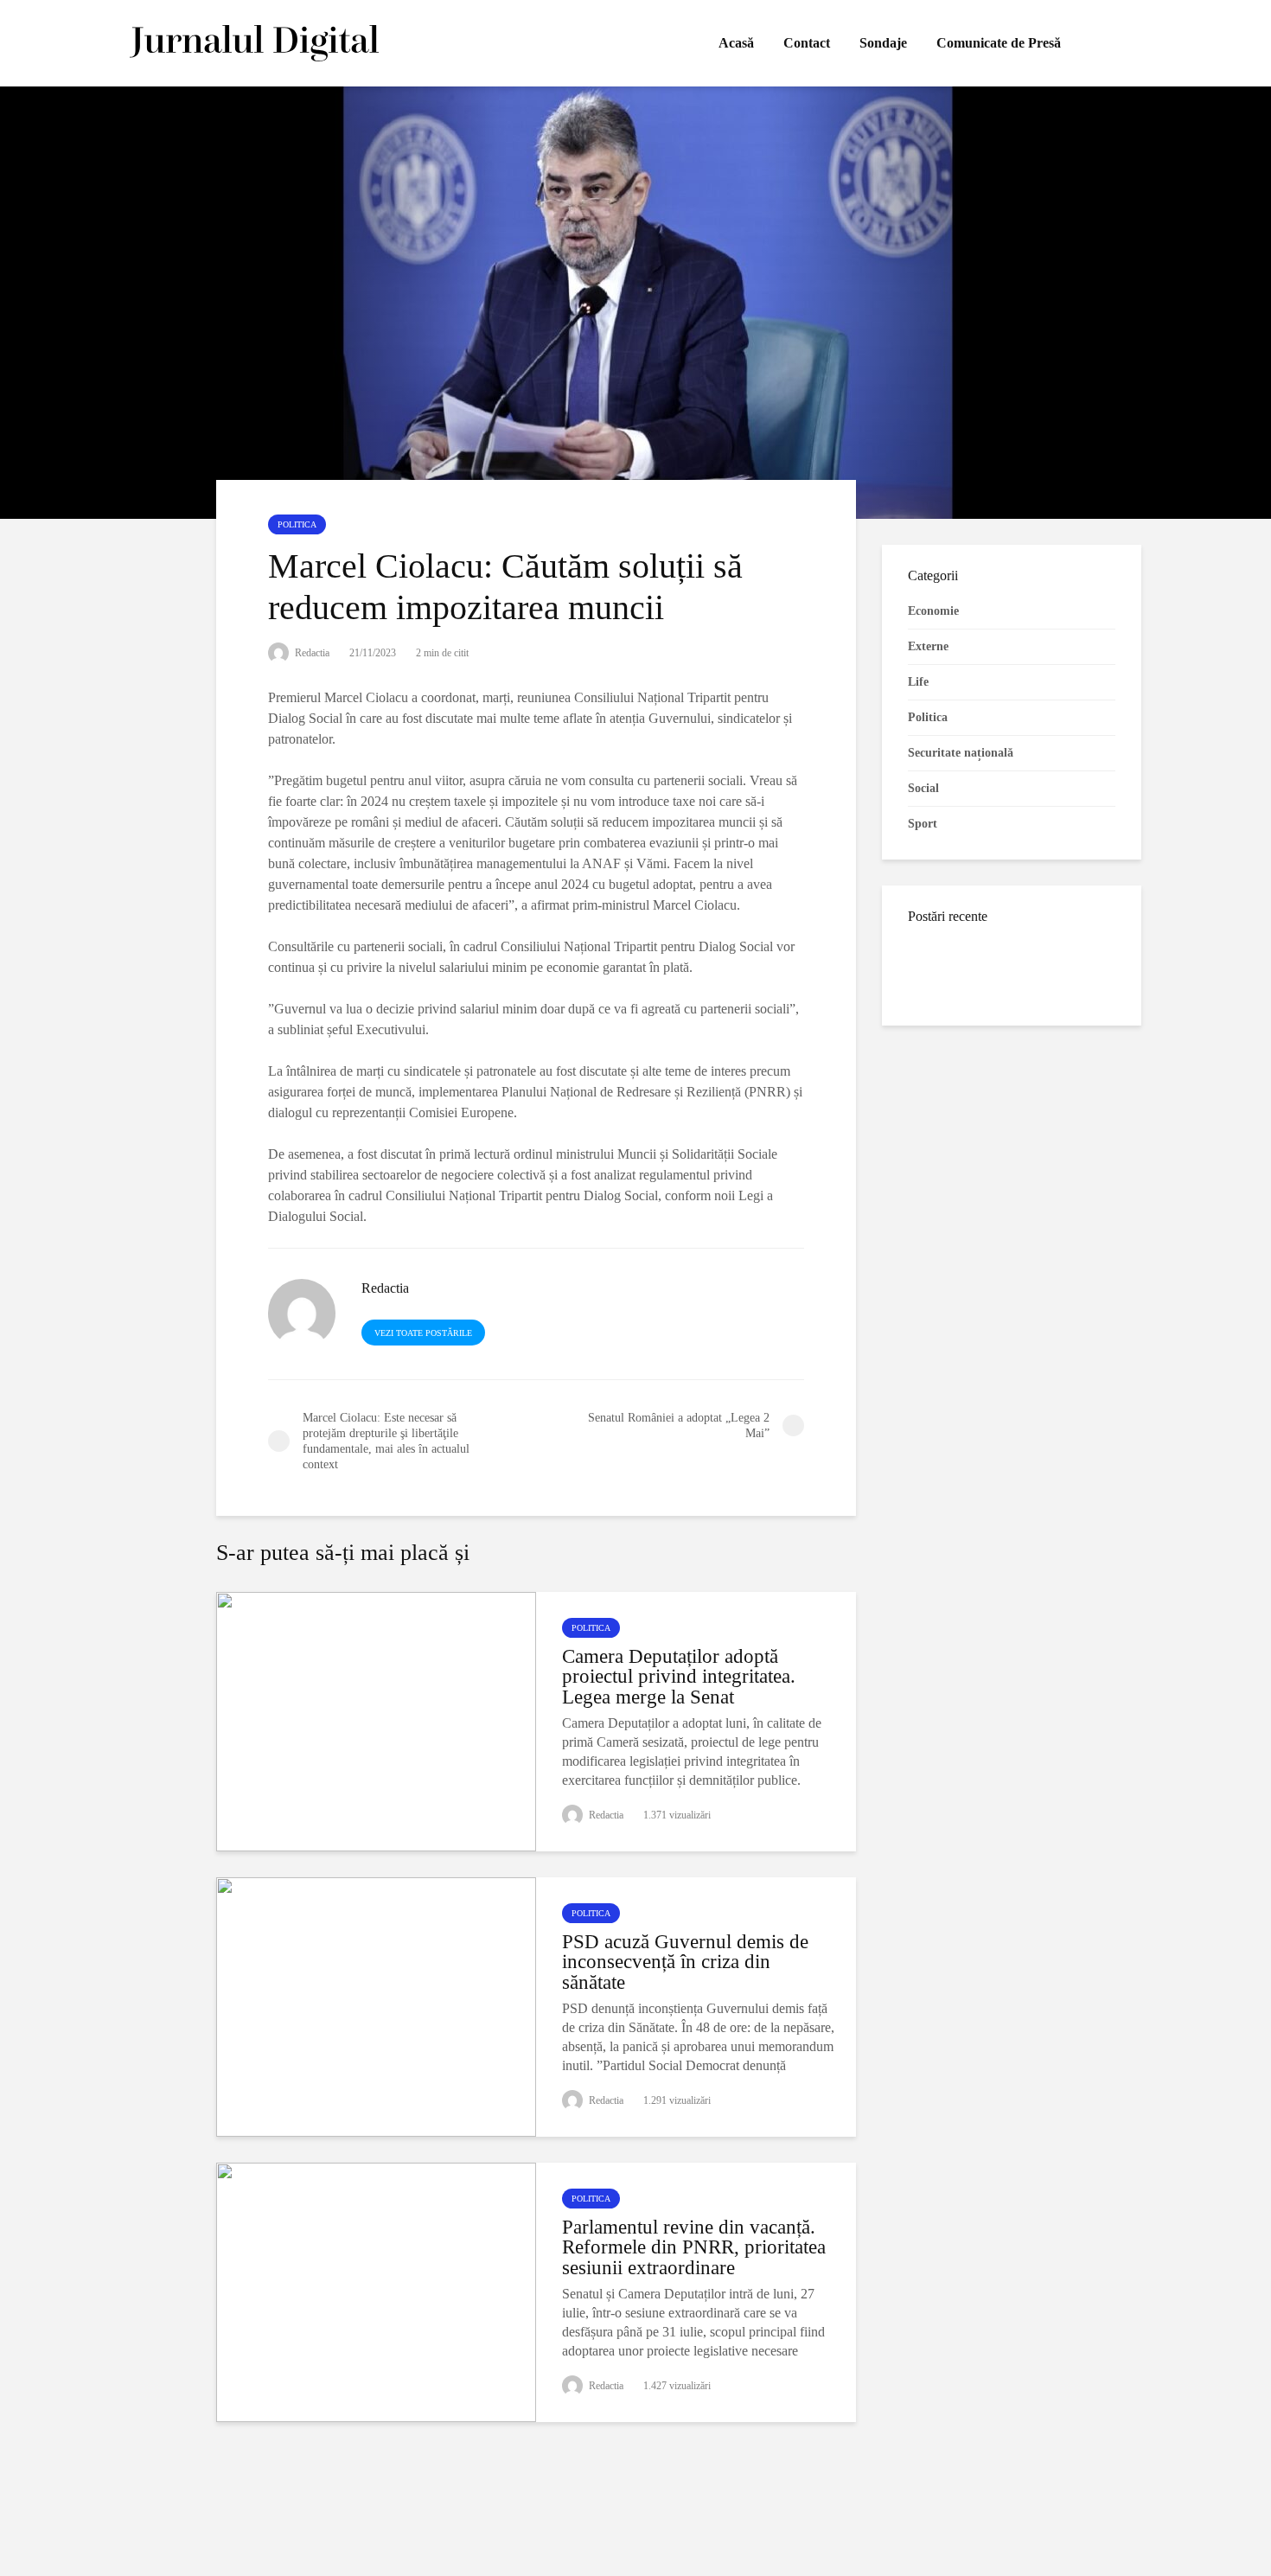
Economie (933, 611)
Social (923, 788)
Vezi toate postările (423, 1333)
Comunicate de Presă (999, 43)
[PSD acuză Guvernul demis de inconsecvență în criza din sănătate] (376, 2005)
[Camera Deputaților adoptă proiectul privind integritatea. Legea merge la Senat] (376, 1719)
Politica (297, 524)
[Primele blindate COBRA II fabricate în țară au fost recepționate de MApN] (942, 968)
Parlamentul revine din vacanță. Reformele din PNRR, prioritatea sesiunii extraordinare (694, 2247)
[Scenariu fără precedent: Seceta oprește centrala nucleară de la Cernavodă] (942, 1127)
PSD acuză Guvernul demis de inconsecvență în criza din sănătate (685, 1962)
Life (918, 682)
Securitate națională (961, 753)
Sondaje (883, 43)
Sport (923, 824)
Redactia (311, 653)
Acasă (736, 43)
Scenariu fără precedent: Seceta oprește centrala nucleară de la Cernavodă (1036, 1145)
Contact (807, 43)
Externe (928, 646)
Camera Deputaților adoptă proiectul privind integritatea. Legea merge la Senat (679, 1677)
